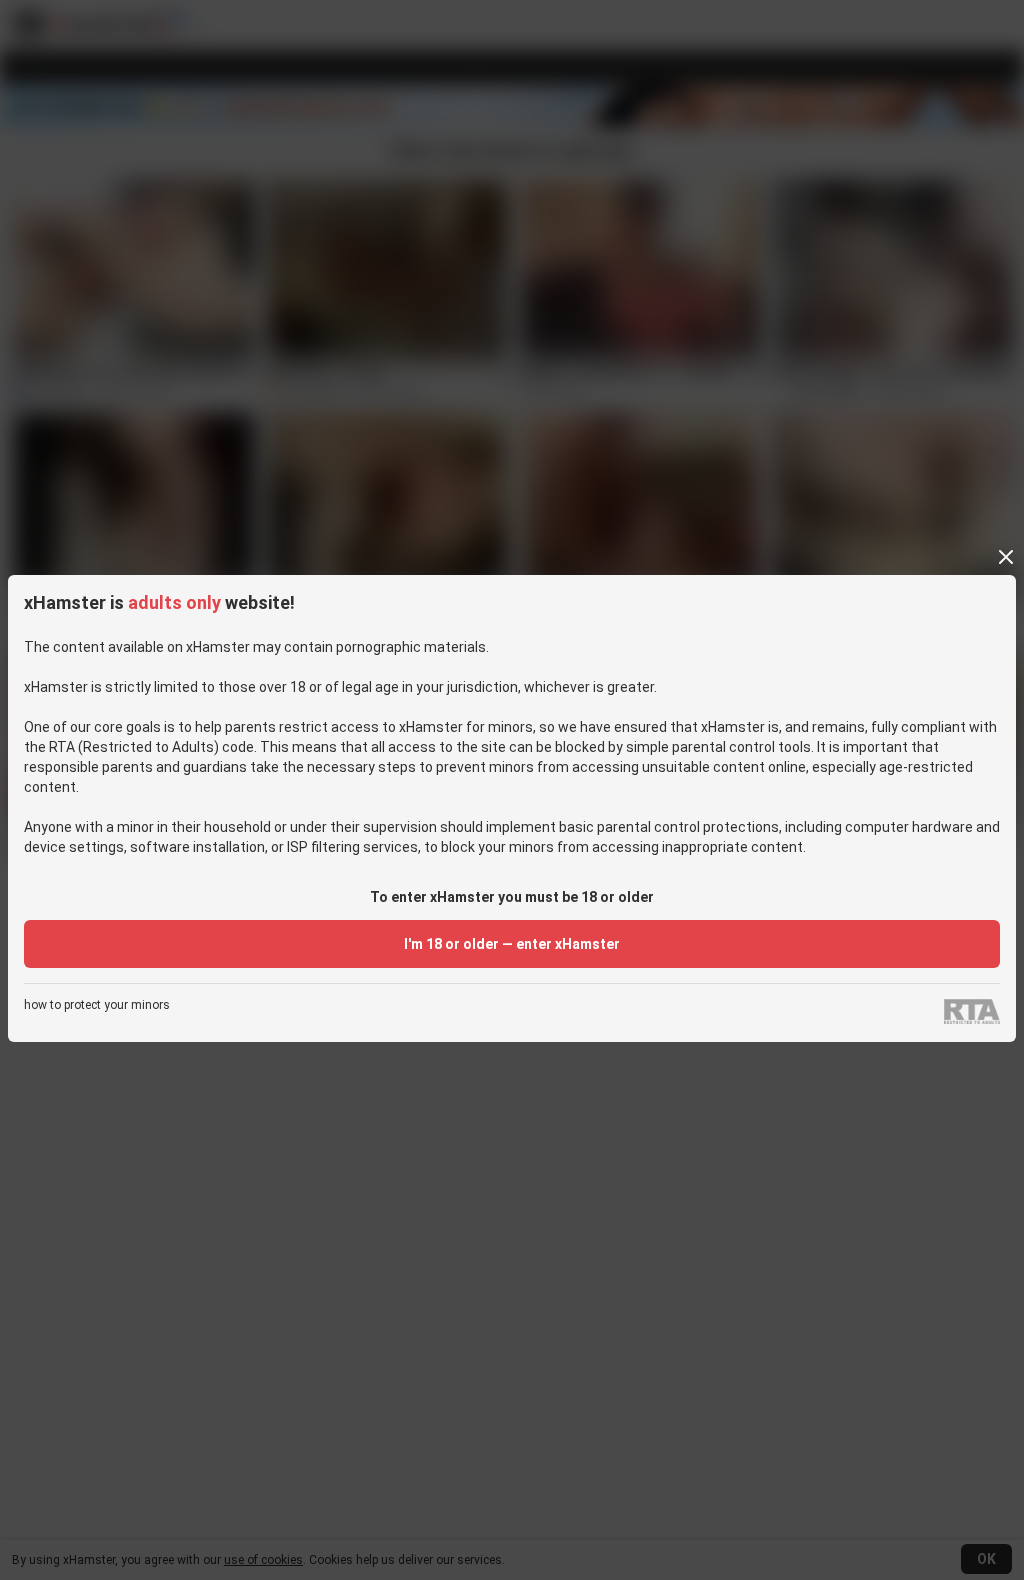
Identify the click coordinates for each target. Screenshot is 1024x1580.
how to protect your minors (97, 1005)
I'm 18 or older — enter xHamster (512, 944)
